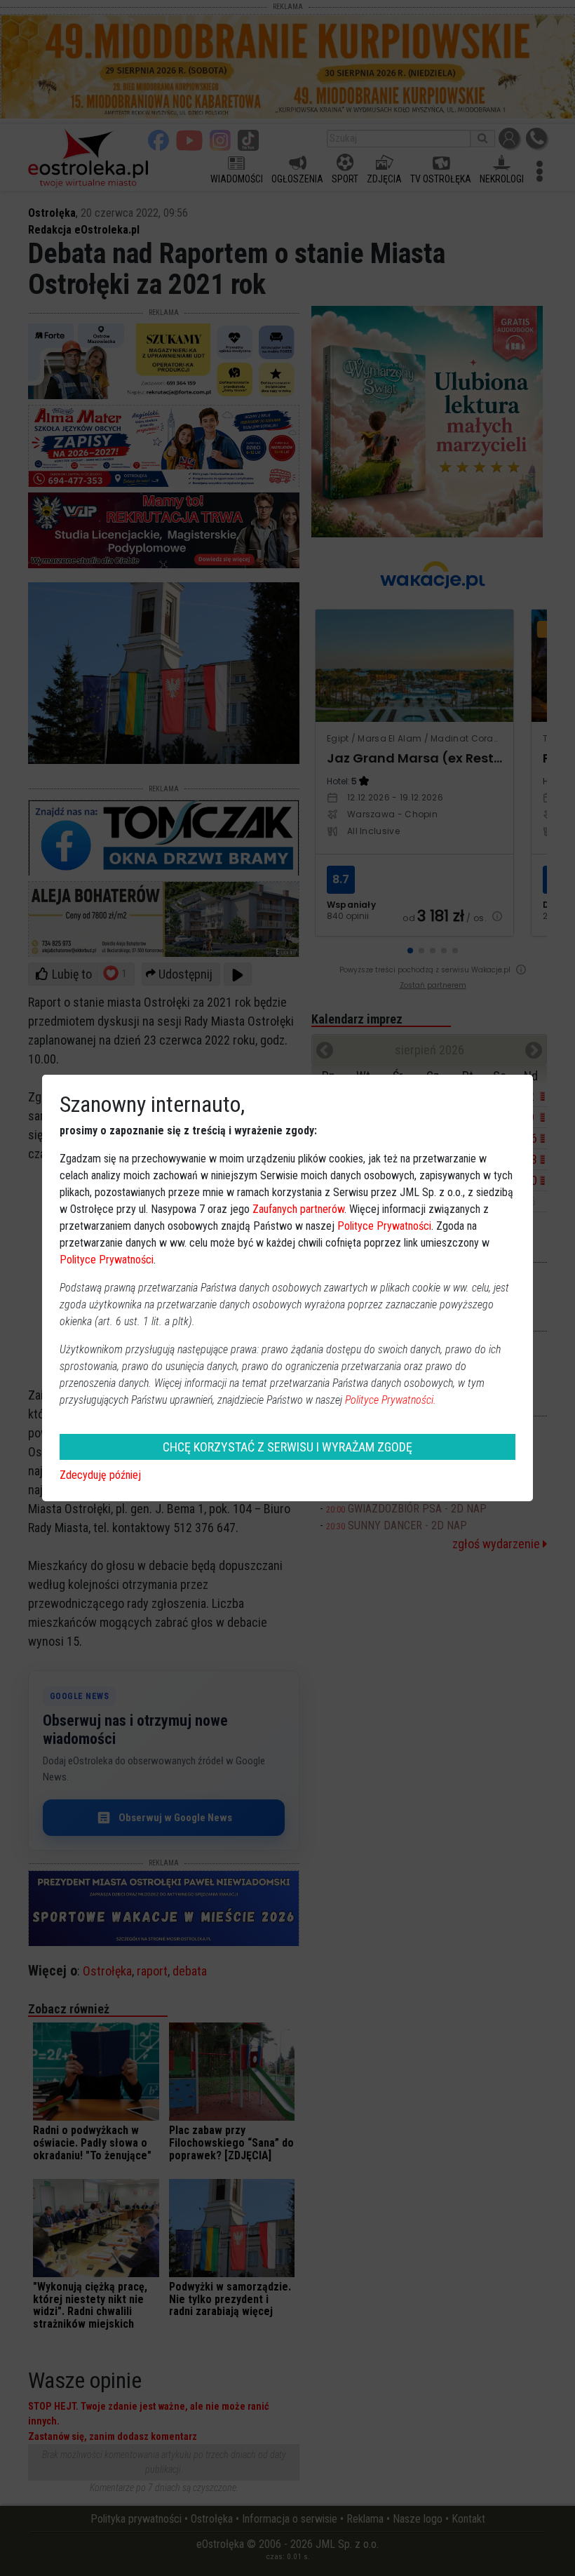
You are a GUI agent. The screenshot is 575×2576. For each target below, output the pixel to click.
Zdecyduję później (100, 1475)
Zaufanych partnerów (298, 1209)
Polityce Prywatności (384, 1226)
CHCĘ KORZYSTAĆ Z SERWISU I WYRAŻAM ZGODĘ (287, 1447)
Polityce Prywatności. (391, 1400)
